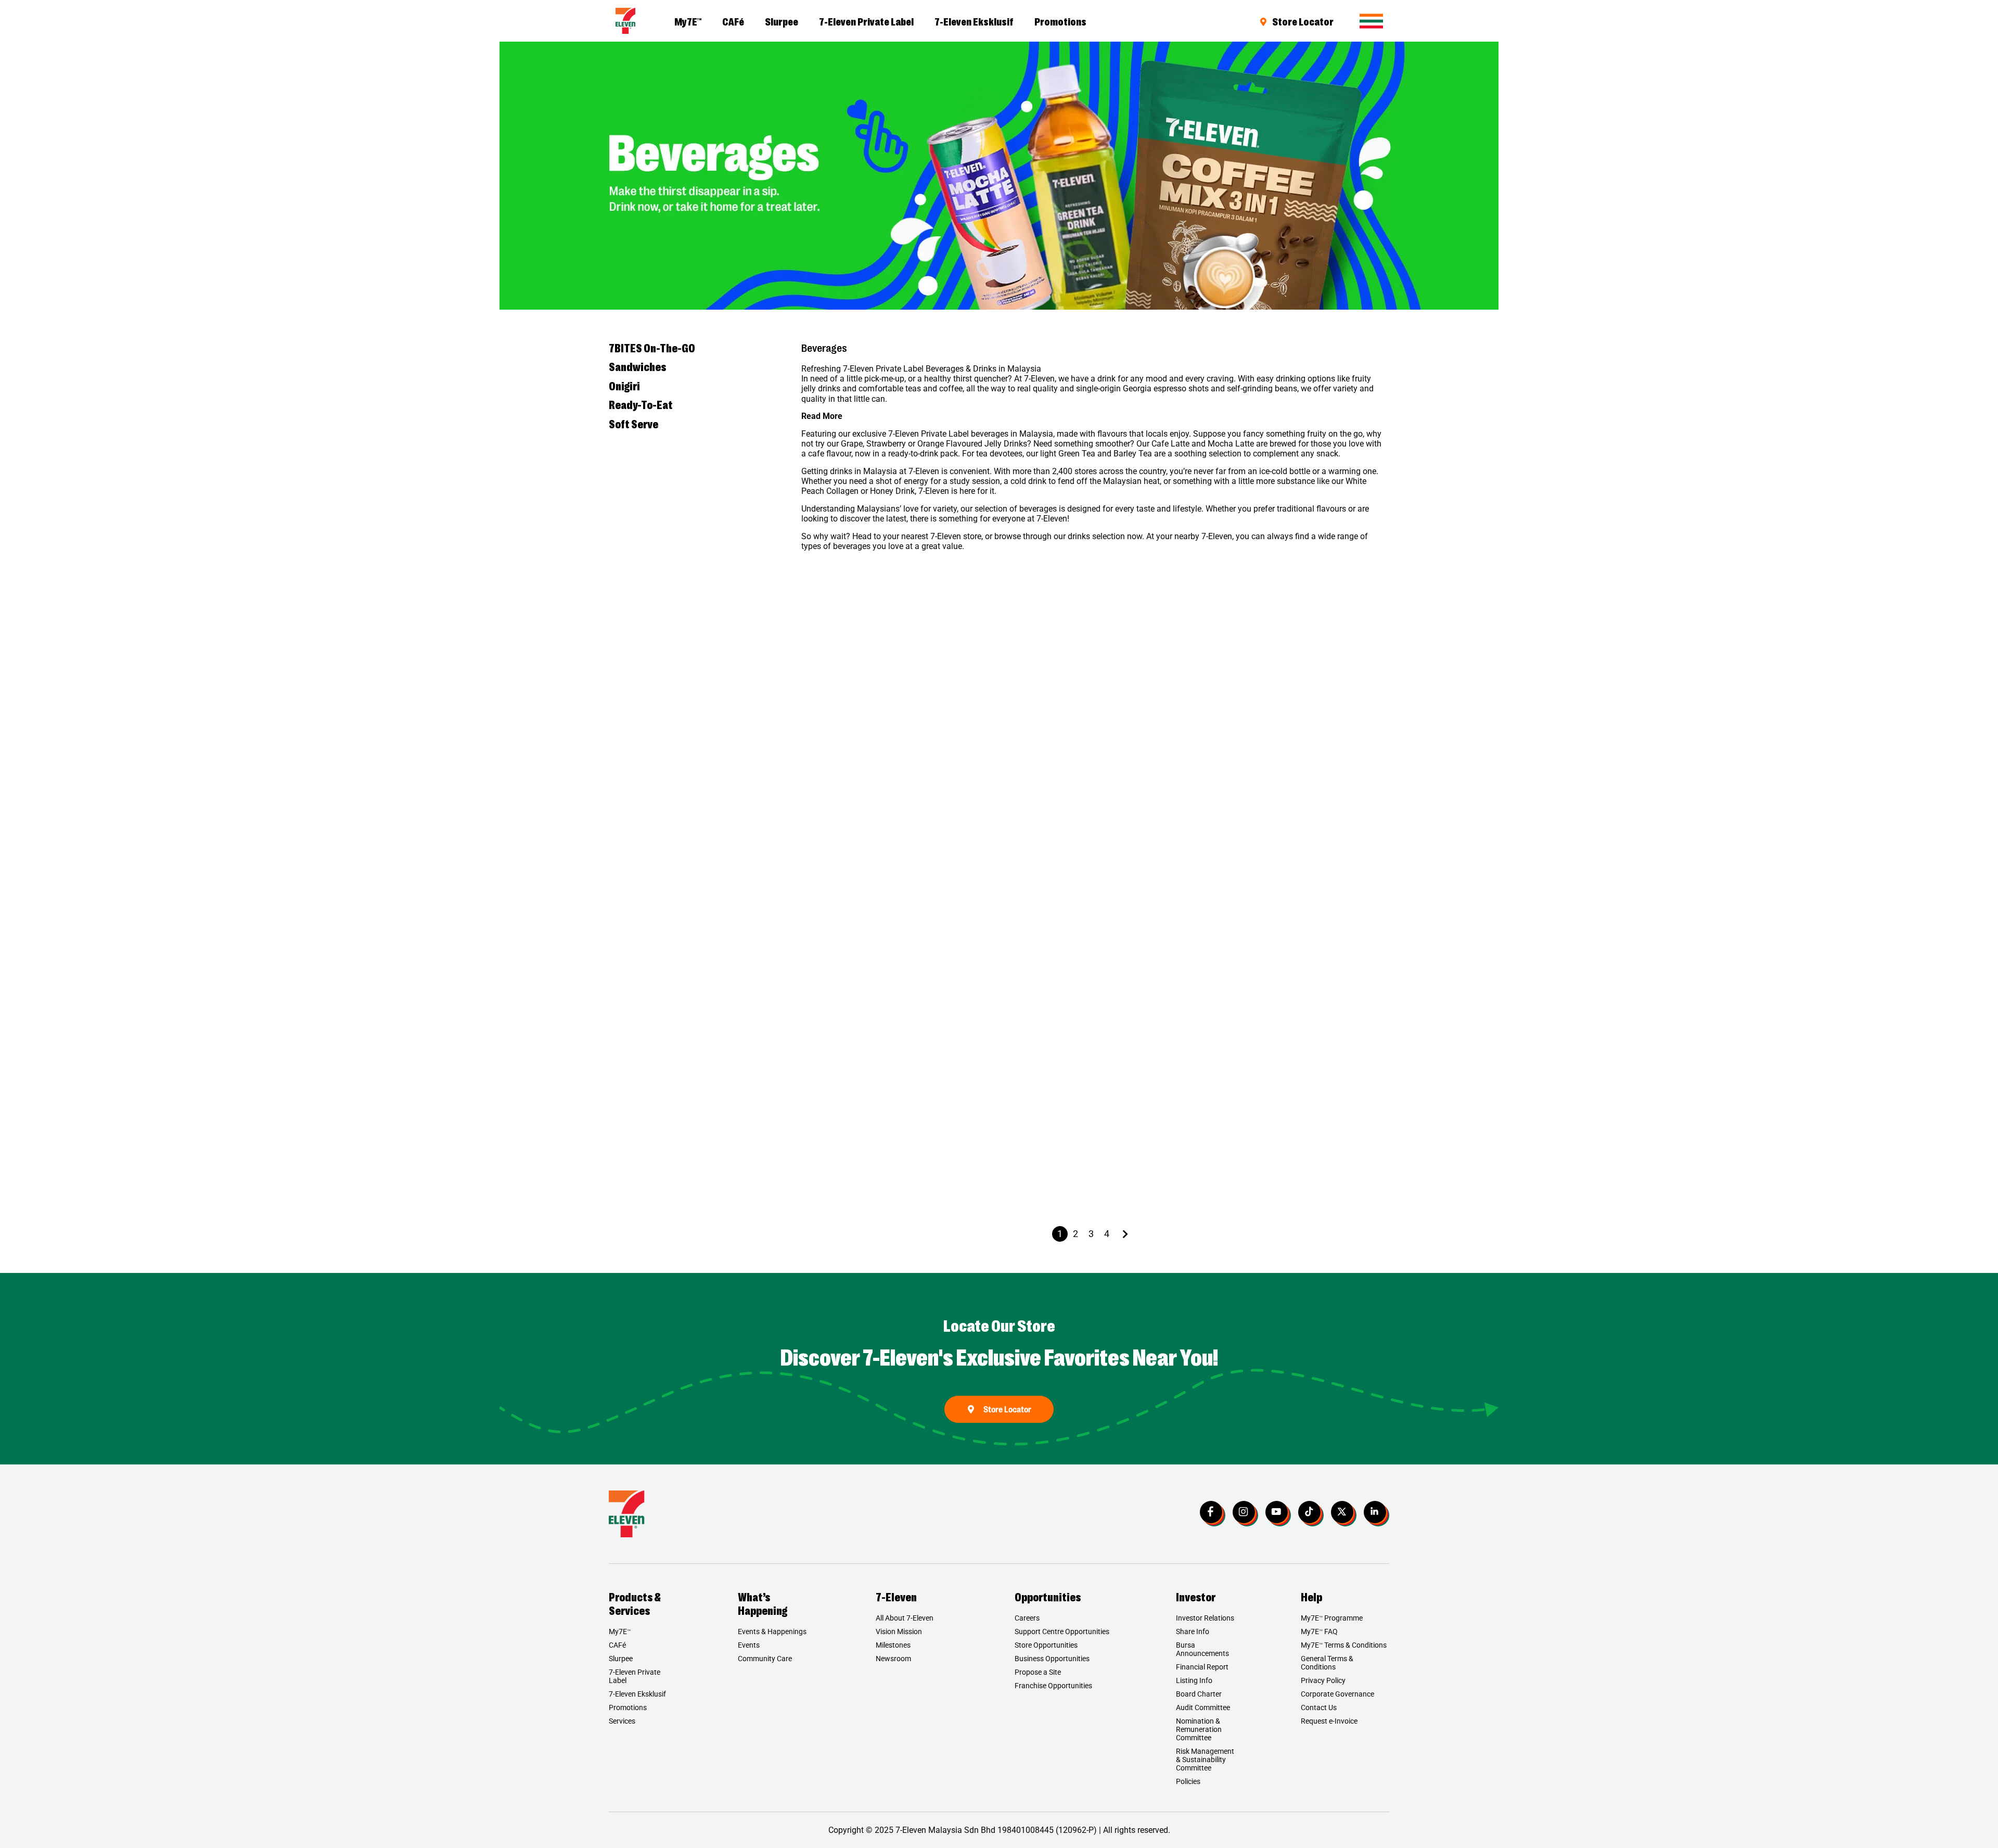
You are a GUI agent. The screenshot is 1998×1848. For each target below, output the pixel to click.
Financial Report (1202, 1667)
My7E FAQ (1319, 1632)
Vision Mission (899, 1632)
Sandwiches (637, 366)
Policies (1188, 1781)
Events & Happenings (772, 1632)
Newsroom (893, 1659)
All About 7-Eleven (905, 1618)
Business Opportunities (1052, 1659)
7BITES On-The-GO (652, 348)
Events (749, 1645)
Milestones (893, 1645)
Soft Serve (633, 424)
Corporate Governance (1337, 1694)
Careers (1027, 1618)
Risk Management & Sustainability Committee (1205, 1760)
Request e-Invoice (1329, 1721)
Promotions (1060, 21)
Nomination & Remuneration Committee (1199, 1729)
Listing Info (1194, 1680)
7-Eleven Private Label (866, 21)
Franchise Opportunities (1053, 1686)
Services (622, 1721)
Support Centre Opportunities (1062, 1632)
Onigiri (624, 386)
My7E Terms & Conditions (1344, 1645)
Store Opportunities (1046, 1645)
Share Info (1193, 1632)
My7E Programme (1332, 1618)
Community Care (765, 1659)
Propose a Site (1038, 1672)
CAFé (733, 21)
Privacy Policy (1323, 1680)
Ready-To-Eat (641, 404)
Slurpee (782, 21)
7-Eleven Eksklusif (974, 21)
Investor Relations (1205, 1618)
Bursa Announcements (1202, 1649)
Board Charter (1199, 1694)
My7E (688, 21)
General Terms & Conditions (1327, 1663)
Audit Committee (1203, 1707)
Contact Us (1319, 1707)
